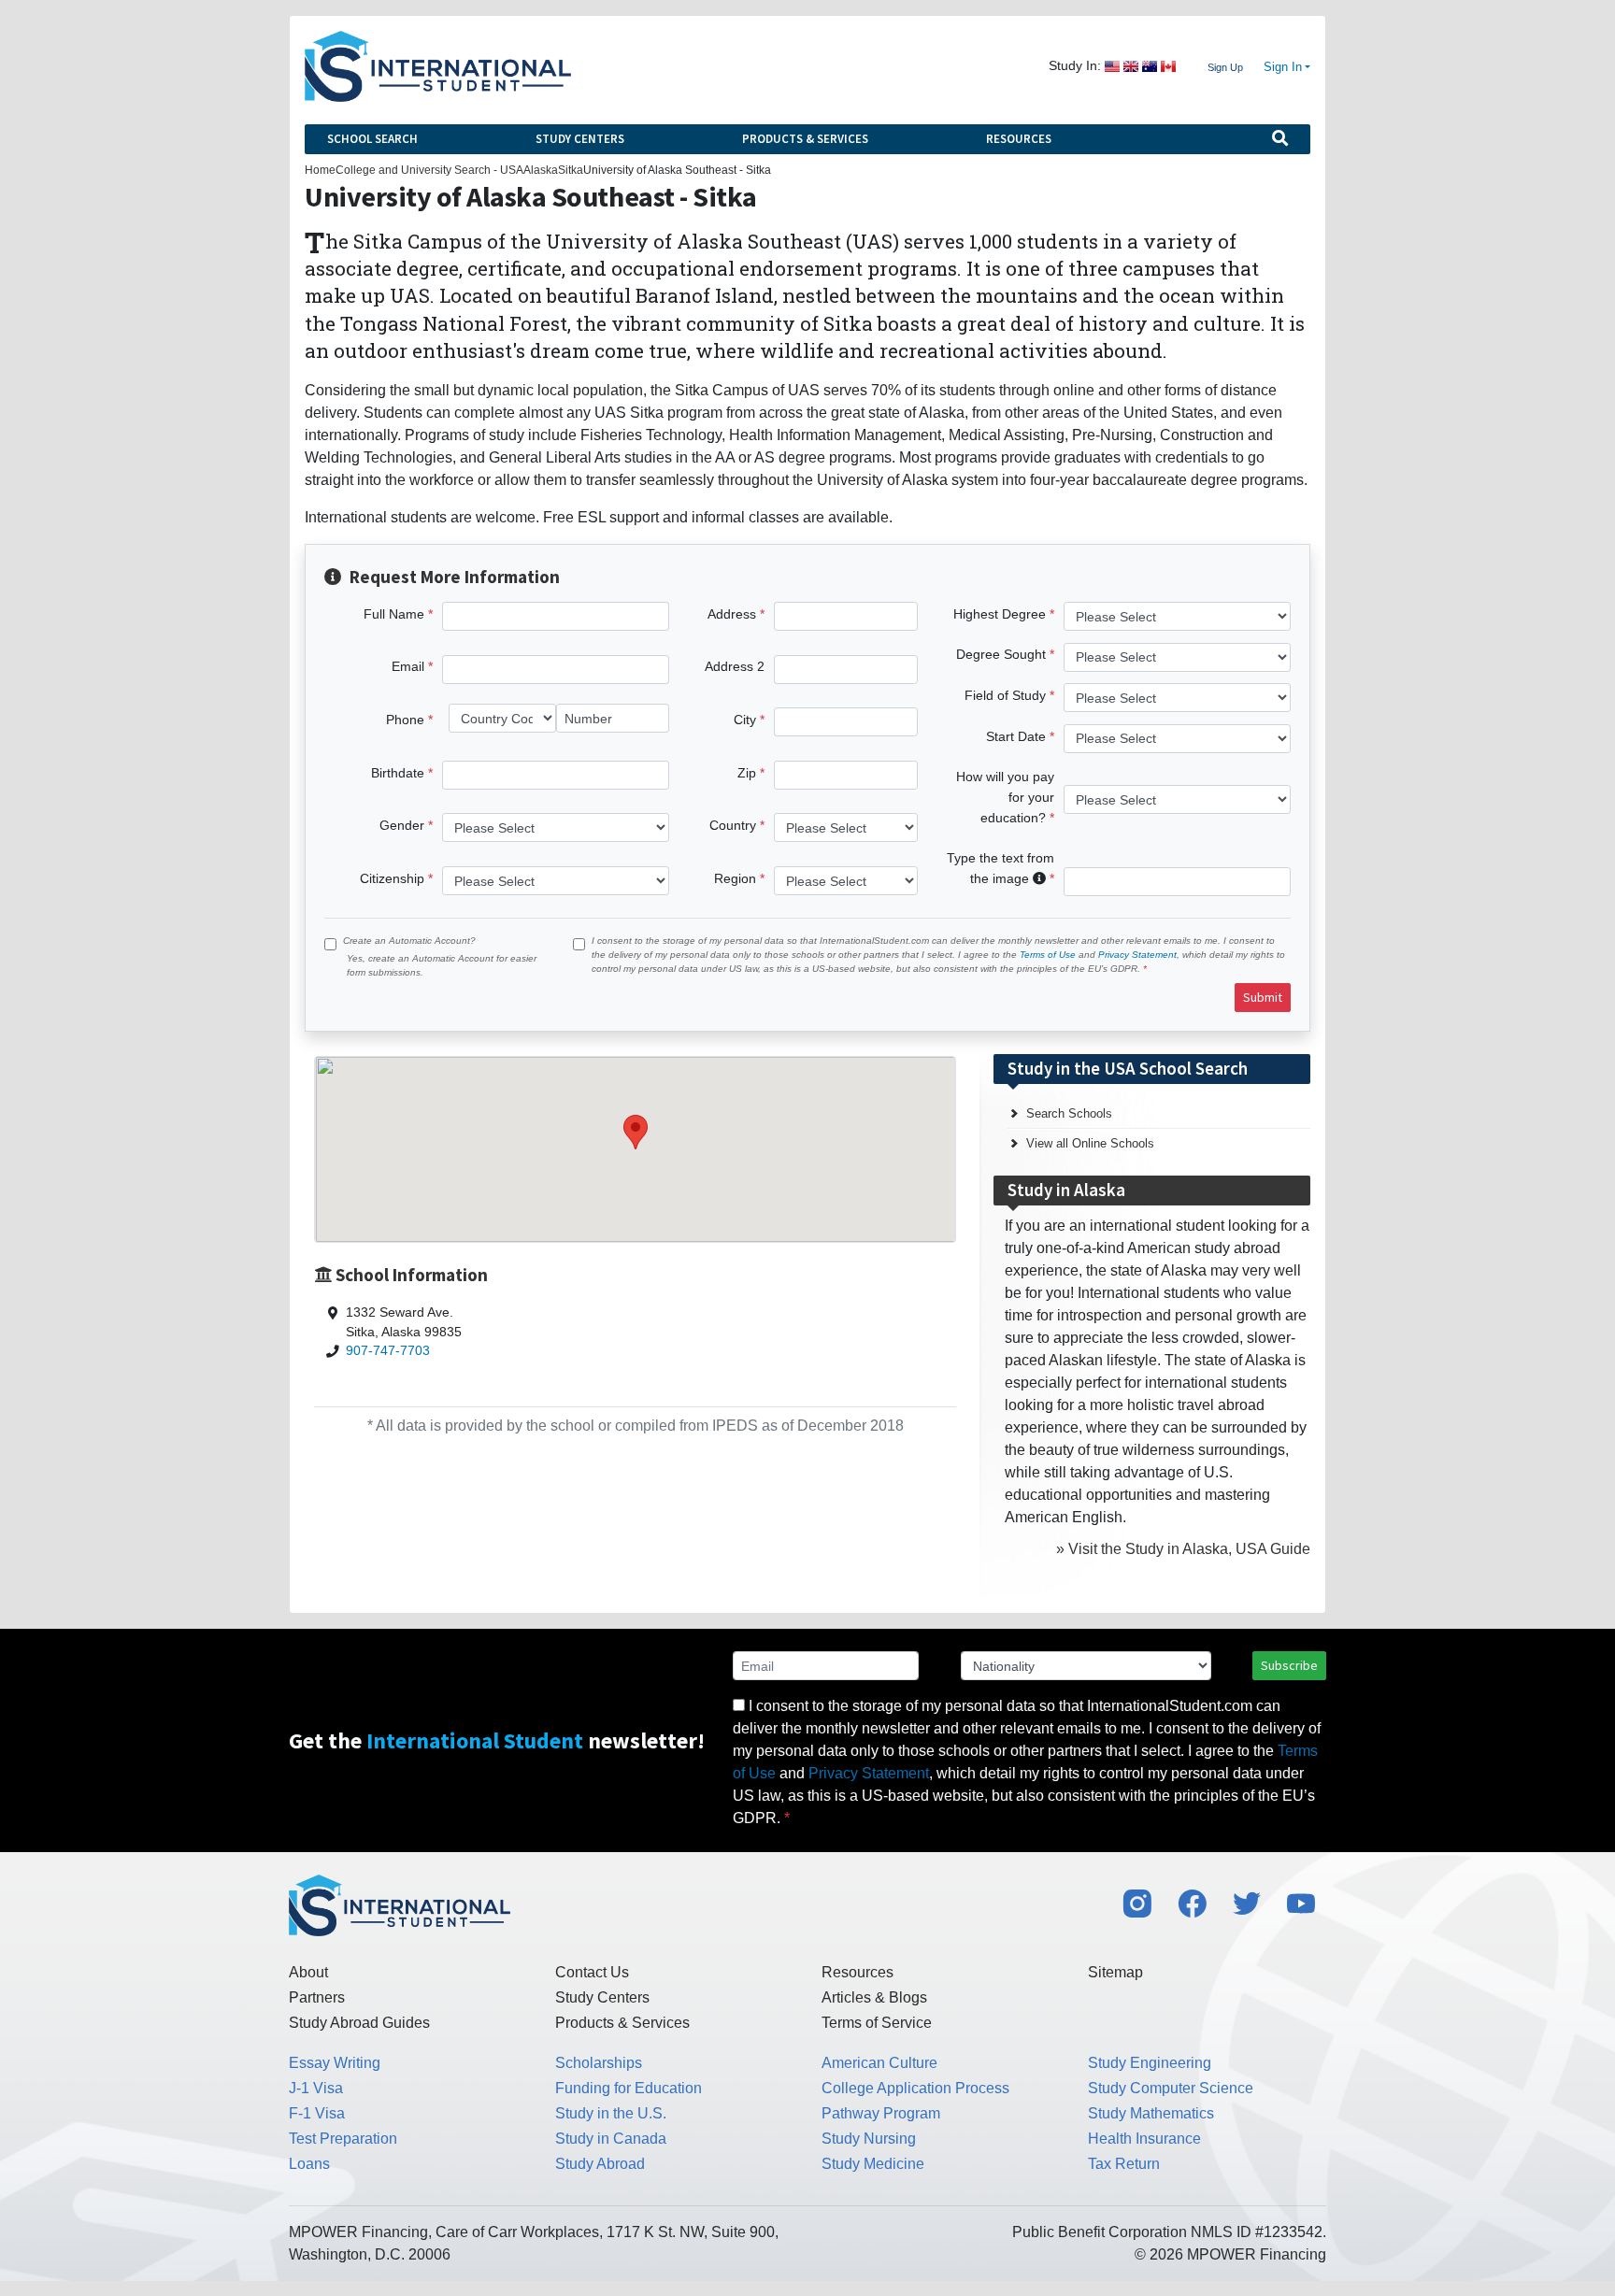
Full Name (394, 614)
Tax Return (1124, 2164)
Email (408, 666)
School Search (372, 139)
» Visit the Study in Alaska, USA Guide (1183, 1549)
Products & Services (805, 139)
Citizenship (392, 878)
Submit (1263, 997)
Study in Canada (611, 2139)
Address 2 (735, 666)
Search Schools (1069, 1113)
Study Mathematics (1151, 2113)
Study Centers (580, 139)
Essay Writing (335, 2063)
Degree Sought (1001, 654)
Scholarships (599, 2063)
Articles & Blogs (874, 1997)
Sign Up (1225, 67)
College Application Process (915, 2088)
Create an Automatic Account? (409, 941)
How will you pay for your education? (1005, 797)
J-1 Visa (316, 2088)
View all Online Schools (1090, 1143)
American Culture (879, 2063)
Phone (405, 720)
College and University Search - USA (429, 170)
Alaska (541, 170)
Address (732, 614)
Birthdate (398, 773)
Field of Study (1005, 695)
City (745, 720)
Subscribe (1289, 1665)
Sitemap (1115, 1972)
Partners (317, 1997)
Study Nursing (869, 2139)
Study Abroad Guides (359, 2023)
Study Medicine (873, 2164)
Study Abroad (600, 2164)
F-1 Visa (317, 2113)
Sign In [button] (1283, 67)
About (308, 1972)
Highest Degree (1000, 614)
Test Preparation (343, 2139)
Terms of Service (877, 2023)
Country (733, 825)
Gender (402, 825)
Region (735, 878)
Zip (747, 773)
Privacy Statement (1137, 955)
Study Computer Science (1171, 2088)
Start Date (1016, 736)
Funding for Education (629, 2088)
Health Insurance (1144, 2139)
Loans (309, 2164)
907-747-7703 (388, 1351)
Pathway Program (881, 2113)
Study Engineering (1150, 2063)
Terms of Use (1048, 955)
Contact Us (592, 1972)
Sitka (571, 170)
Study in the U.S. (611, 2113)
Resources (1019, 139)
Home (320, 170)
